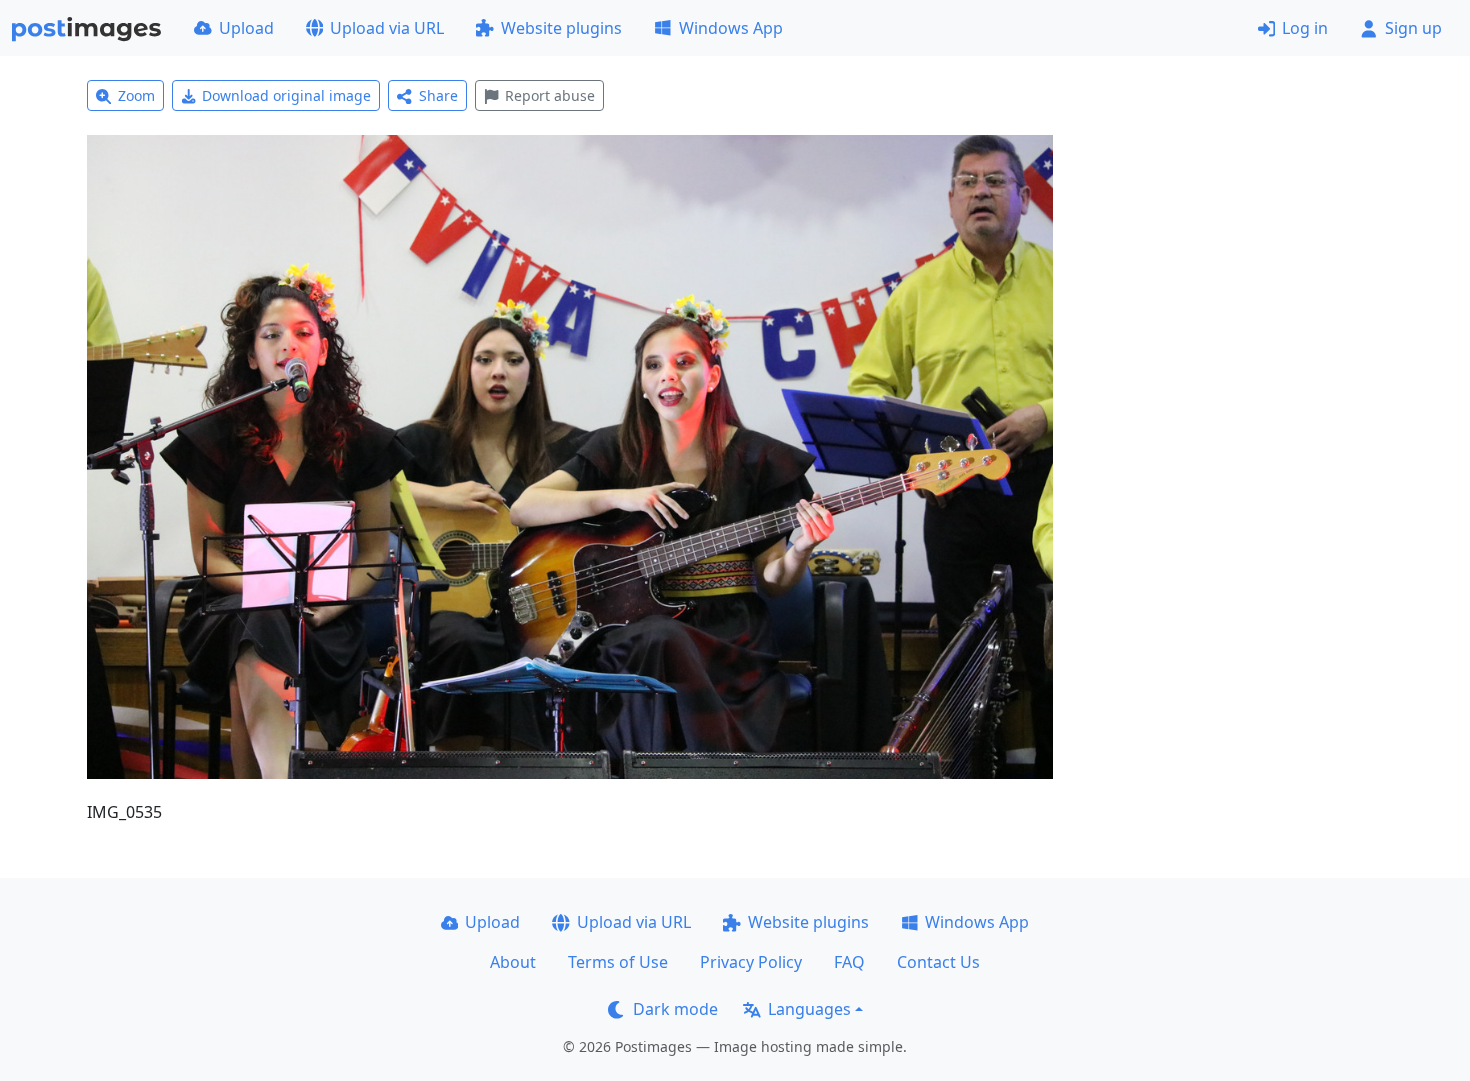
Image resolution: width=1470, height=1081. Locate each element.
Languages (809, 1009)
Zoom (136, 95)
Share (438, 95)
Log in (1305, 28)
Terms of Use (618, 962)
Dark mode (675, 1009)
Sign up (1413, 28)
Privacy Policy (751, 962)
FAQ (849, 962)
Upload (246, 28)
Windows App (731, 28)
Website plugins (561, 28)
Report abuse (550, 95)
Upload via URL (387, 28)
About (513, 962)
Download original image (286, 95)
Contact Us (938, 962)
